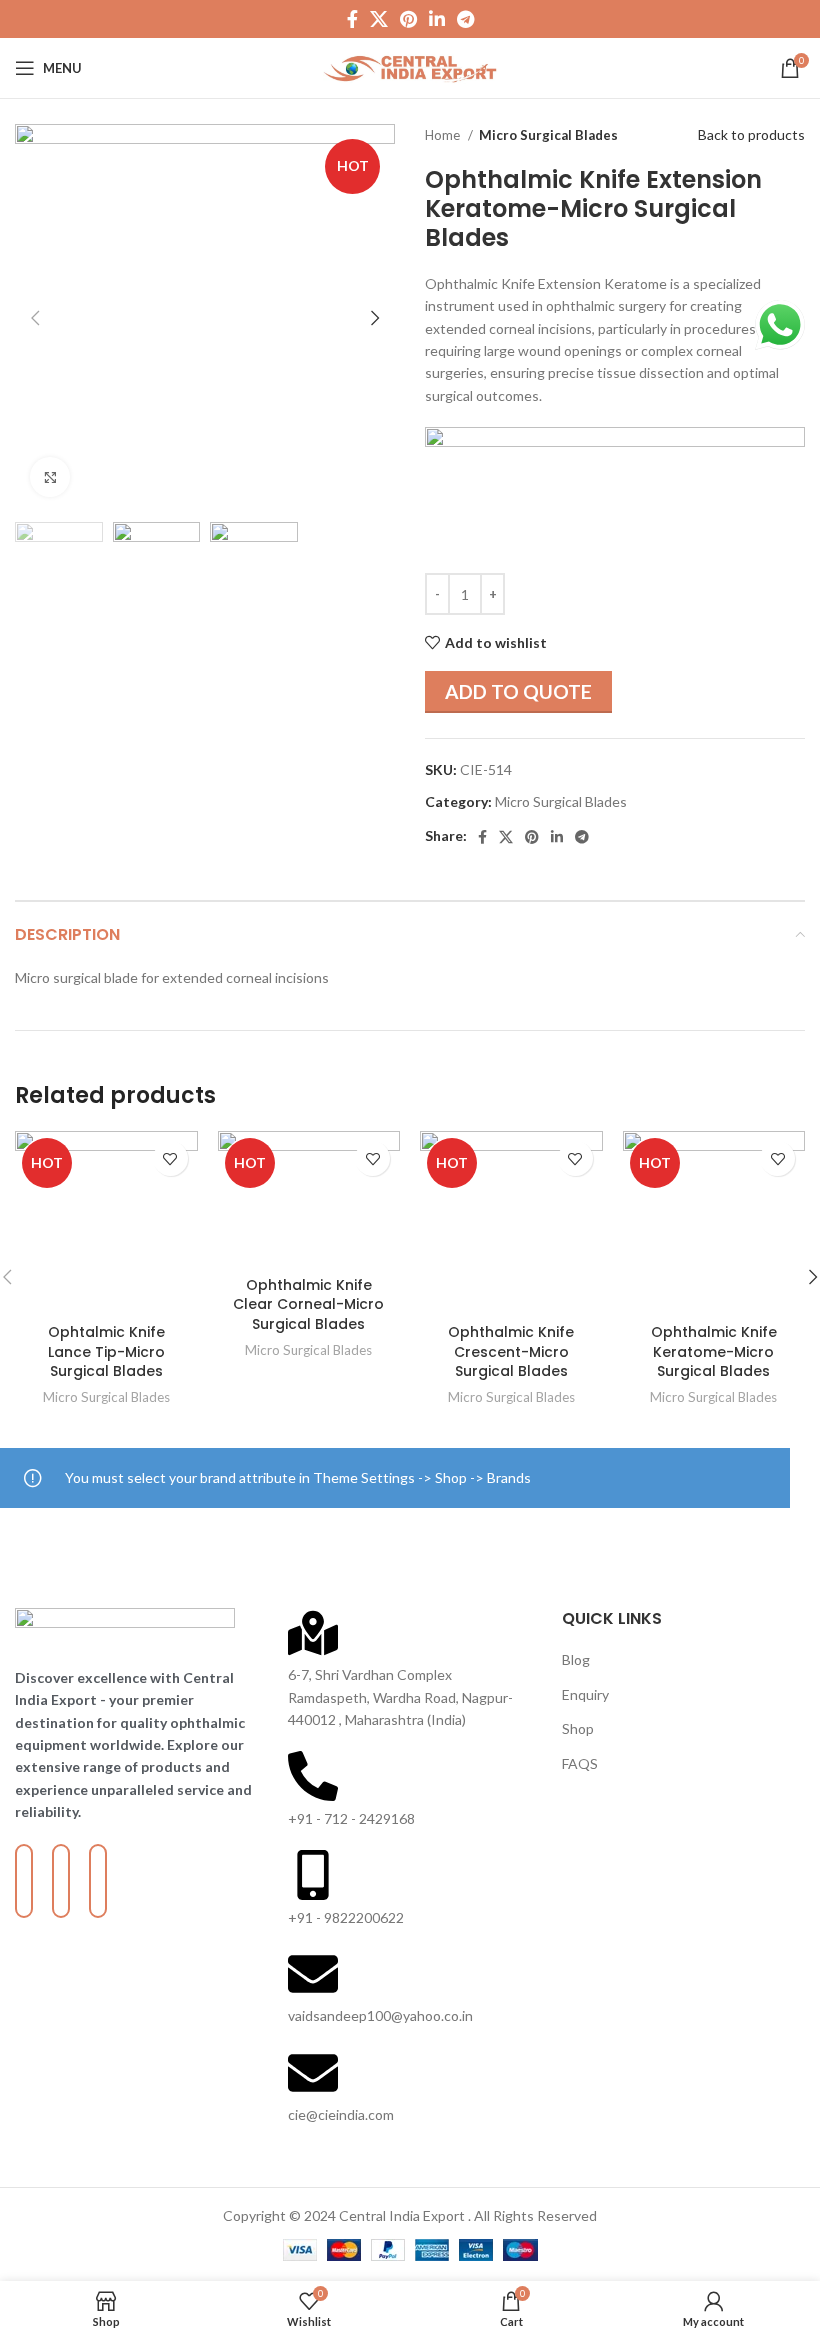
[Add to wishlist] (170, 1158)
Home (444, 135)
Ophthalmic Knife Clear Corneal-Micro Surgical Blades (308, 1304)
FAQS (580, 1763)
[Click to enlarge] (50, 477)
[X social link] (379, 19)
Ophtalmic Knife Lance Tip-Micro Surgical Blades (106, 1351)
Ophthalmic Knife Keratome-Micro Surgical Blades (714, 1351)
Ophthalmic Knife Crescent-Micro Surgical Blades (511, 1351)
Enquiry (585, 1694)
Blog (576, 1659)
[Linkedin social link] (437, 19)
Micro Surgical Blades (548, 135)
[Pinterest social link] (408, 19)
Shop (578, 1728)
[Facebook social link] (352, 19)
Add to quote (518, 691)
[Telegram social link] (465, 19)
